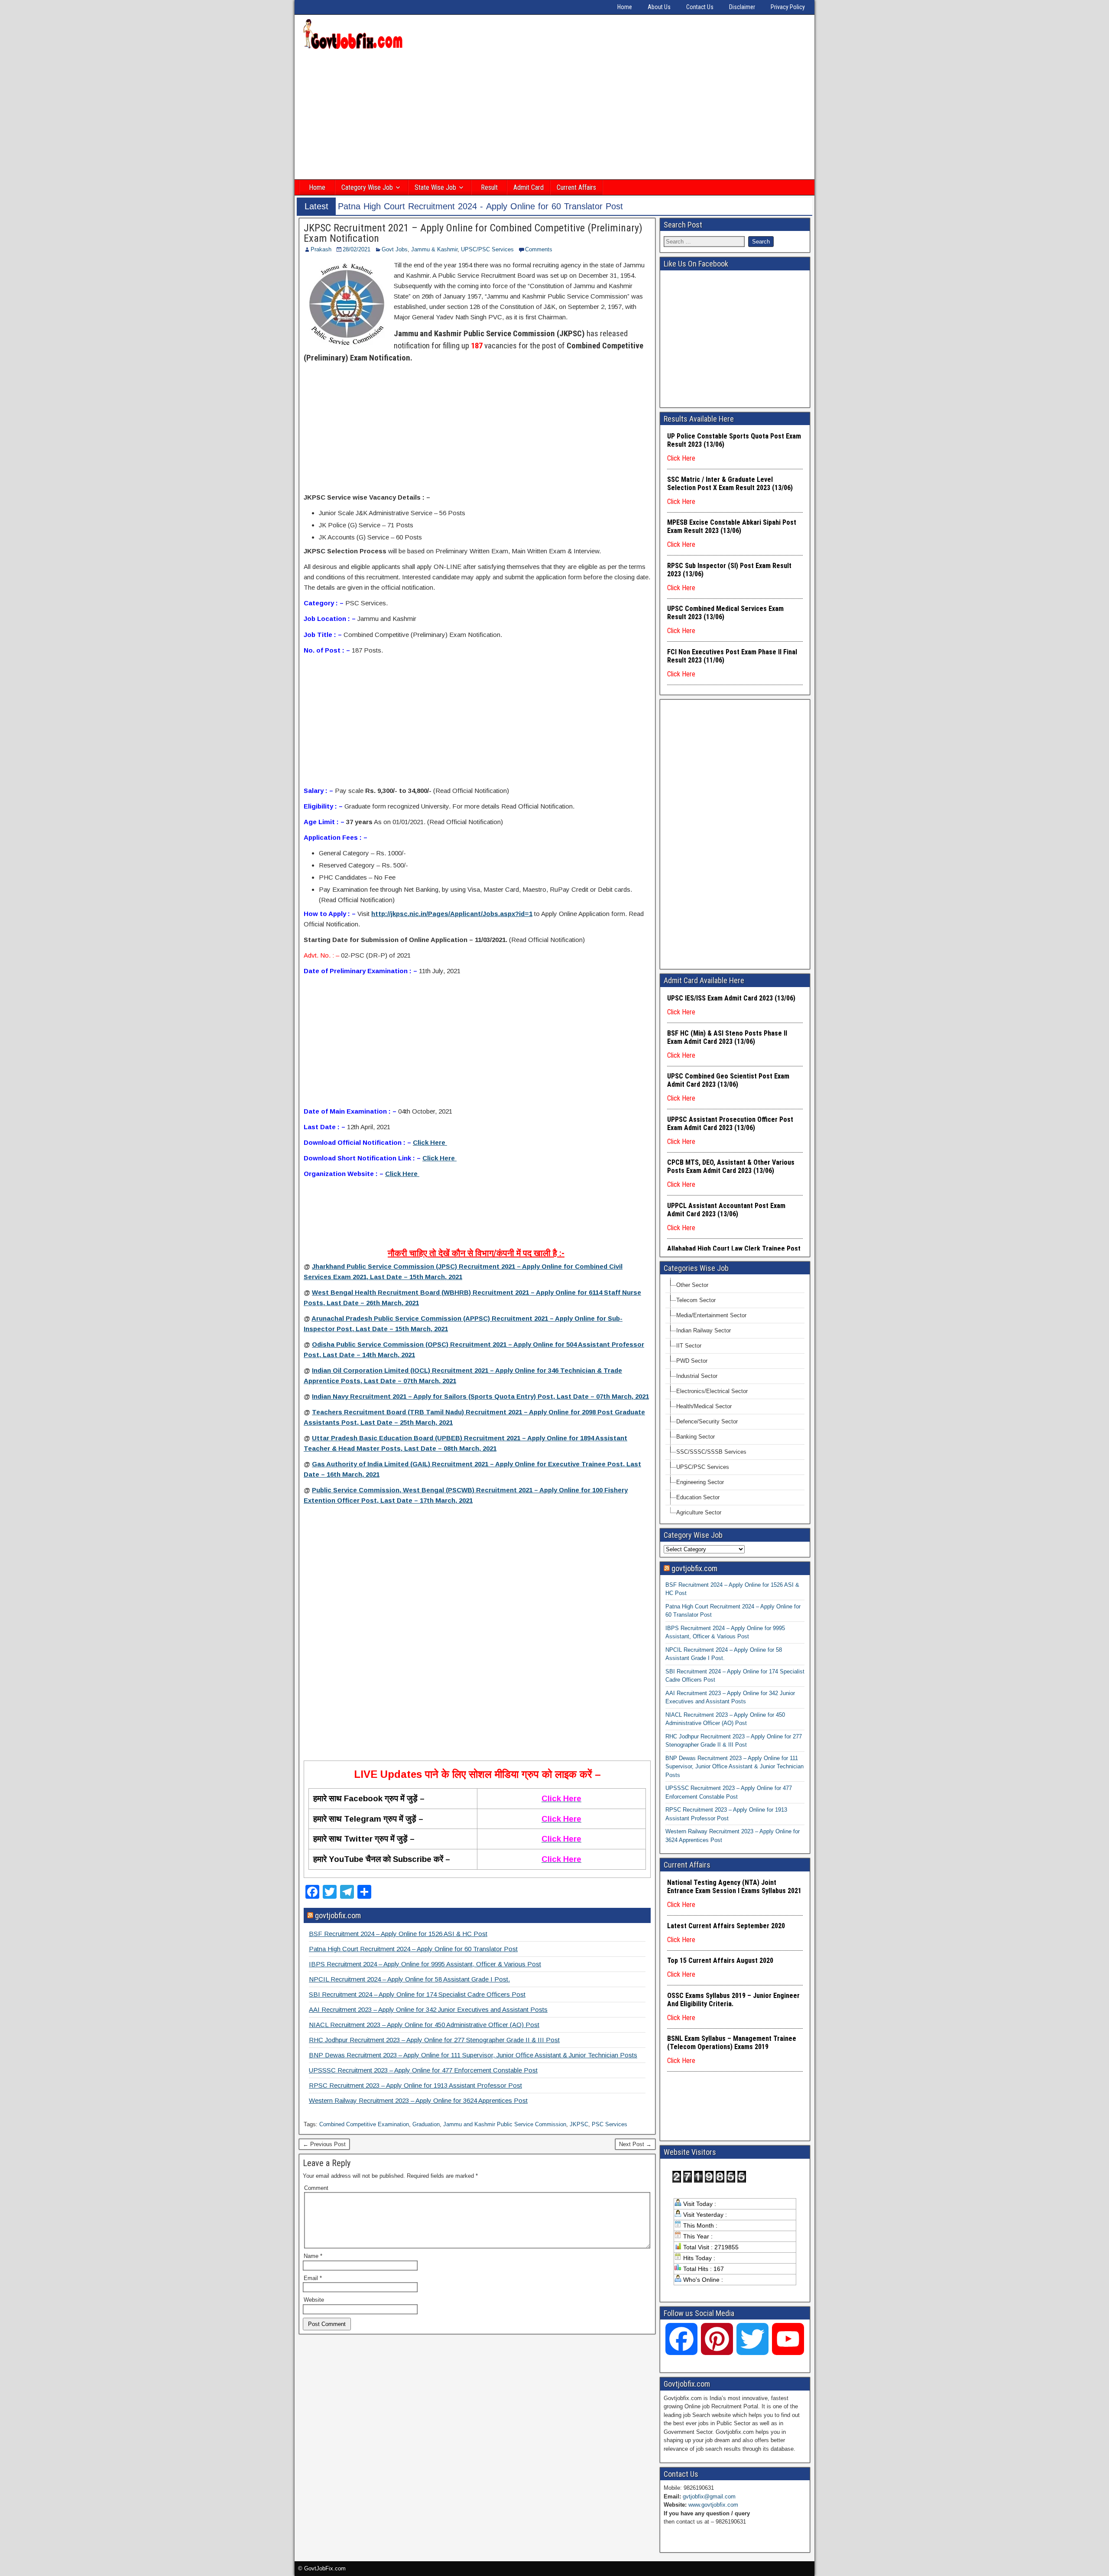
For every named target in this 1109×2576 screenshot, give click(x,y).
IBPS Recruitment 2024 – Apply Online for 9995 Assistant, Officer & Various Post (425, 1964)
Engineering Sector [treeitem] (700, 1482)
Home (625, 7)
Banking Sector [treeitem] (696, 1437)
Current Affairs (576, 187)
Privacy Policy (788, 7)
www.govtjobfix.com (713, 2505)
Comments (539, 249)
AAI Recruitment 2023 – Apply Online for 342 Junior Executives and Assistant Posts (428, 2009)
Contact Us (700, 7)
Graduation (426, 2124)
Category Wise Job (367, 187)
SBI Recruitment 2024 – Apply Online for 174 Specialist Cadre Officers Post (417, 1994)
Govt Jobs (395, 249)
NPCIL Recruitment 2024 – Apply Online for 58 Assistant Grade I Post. (409, 1979)
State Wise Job (435, 187)
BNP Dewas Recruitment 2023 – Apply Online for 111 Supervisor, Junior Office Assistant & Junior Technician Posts (473, 2055)
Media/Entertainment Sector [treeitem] (711, 1315)
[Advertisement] (554, 116)
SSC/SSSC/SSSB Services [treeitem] (711, 1452)
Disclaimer (742, 7)
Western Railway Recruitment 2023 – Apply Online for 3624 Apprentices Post (418, 2100)
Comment (316, 2188)
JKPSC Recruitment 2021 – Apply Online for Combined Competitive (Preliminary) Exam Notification (473, 233)
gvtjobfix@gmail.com (709, 2496)
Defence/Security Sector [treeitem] (707, 1421)
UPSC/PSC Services (487, 249)
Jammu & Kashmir (434, 249)
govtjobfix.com (338, 1915)
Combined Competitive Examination (364, 2124)
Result (489, 187)
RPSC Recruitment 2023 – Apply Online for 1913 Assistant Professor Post (415, 2085)
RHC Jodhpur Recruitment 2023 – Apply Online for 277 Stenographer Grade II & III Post (434, 2040)
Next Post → (635, 2144)
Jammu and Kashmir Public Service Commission (505, 2124)
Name (313, 2256)
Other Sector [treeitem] (692, 1285)
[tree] (735, 1399)
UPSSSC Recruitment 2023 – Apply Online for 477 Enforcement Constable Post (423, 2070)
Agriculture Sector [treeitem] (699, 1512)
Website (314, 2300)
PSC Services (610, 2124)
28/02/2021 (357, 249)
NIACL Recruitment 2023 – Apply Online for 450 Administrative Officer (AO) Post (424, 2025)
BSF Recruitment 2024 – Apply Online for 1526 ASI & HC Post (398, 1934)
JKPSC (579, 2124)
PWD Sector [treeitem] (692, 1361)
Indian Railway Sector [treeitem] (704, 1330)
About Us (659, 7)
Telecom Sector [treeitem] (696, 1300)
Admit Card (529, 187)
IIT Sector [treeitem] (689, 1346)
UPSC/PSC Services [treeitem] (703, 1467)
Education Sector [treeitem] (698, 1497)
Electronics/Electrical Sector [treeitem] (712, 1391)
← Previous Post (324, 2144)
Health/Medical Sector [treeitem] (704, 1406)
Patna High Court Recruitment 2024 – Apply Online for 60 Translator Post (413, 1949)
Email (313, 2278)
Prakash (321, 249)
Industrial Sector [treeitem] (697, 1376)
